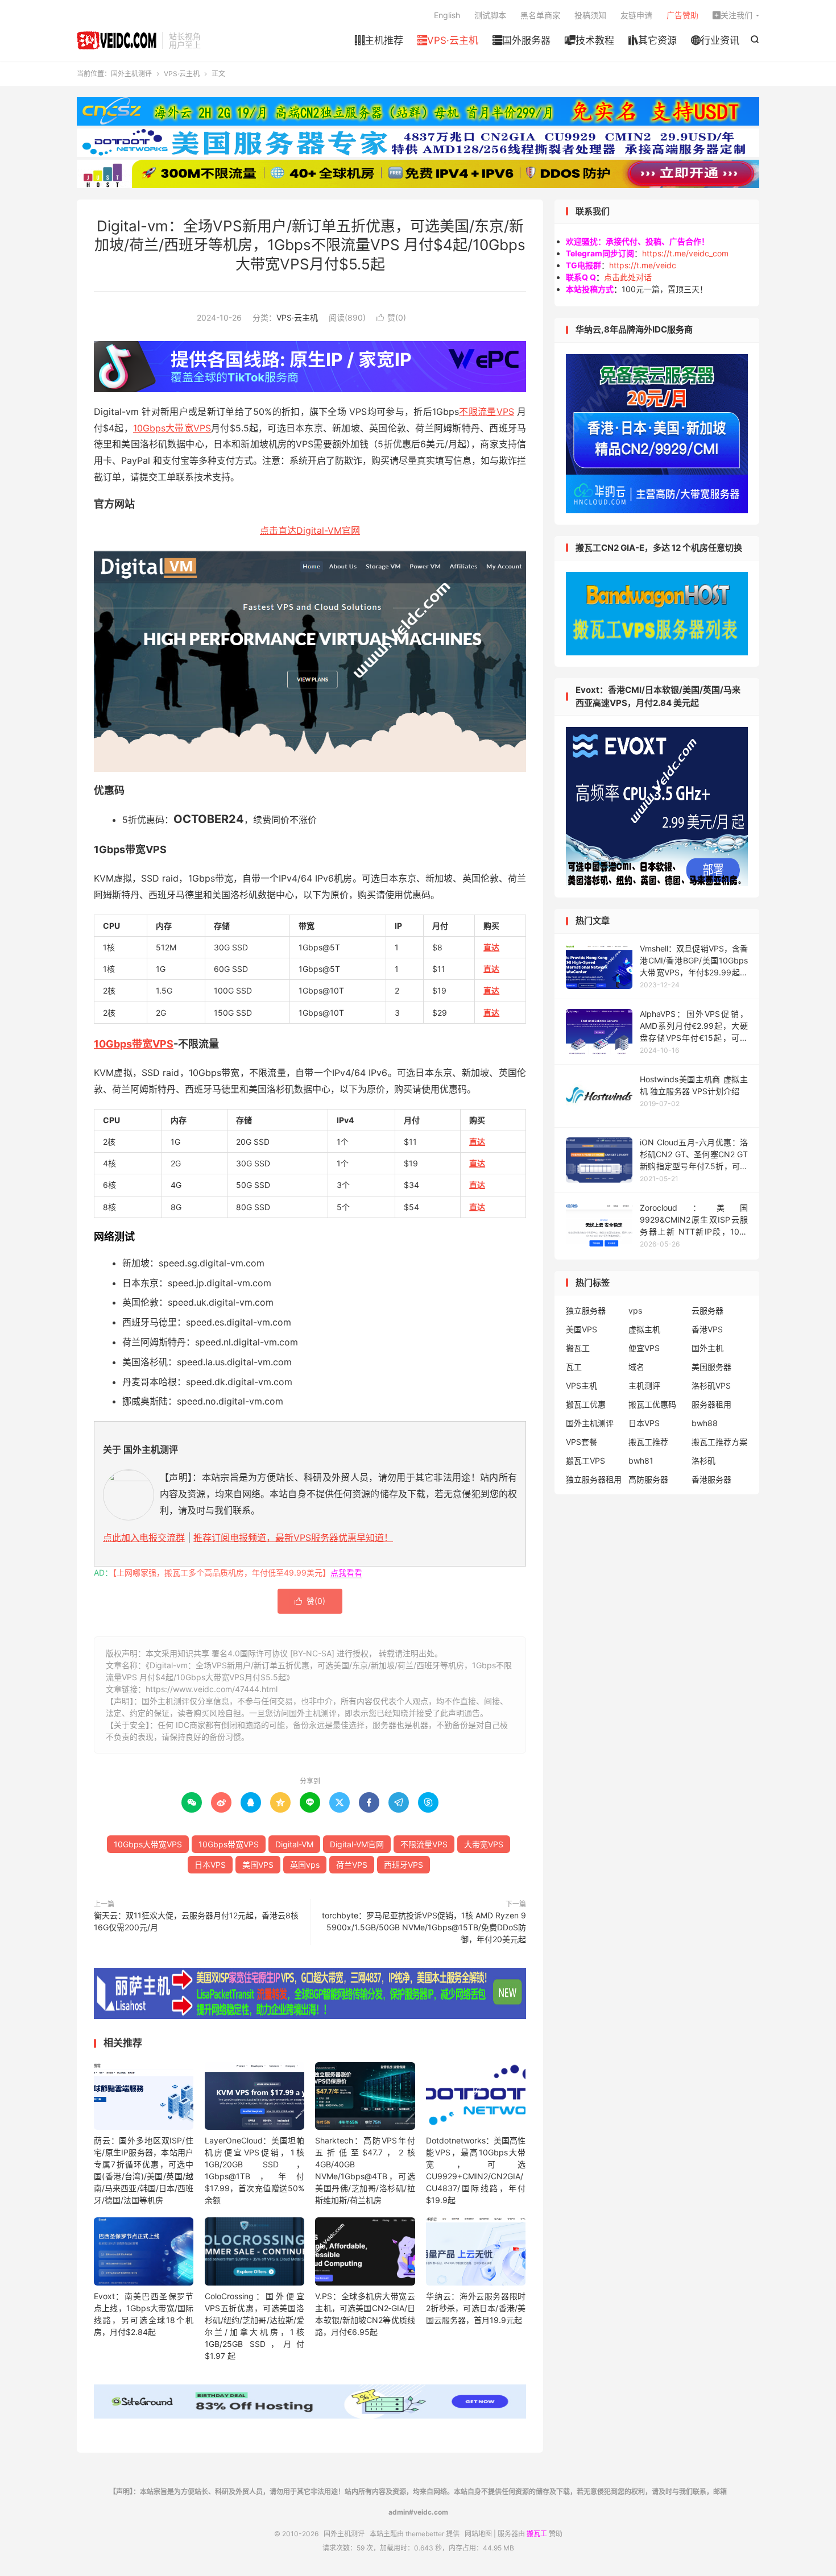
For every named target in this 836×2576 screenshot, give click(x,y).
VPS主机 (582, 1385)
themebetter (425, 2534)
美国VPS (258, 1865)
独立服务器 (586, 1310)
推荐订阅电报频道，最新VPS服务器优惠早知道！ (293, 1538)
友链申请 (636, 15)
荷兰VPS (352, 1865)
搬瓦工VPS (585, 1461)
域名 (636, 1367)
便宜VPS (644, 1348)
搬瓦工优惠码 (652, 1404)
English (447, 15)
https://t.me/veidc (643, 265)
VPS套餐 (582, 1442)
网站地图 (478, 2534)
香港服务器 (711, 1479)
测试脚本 (490, 15)
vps (635, 1310)
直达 (491, 947)
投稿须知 (590, 15)
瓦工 (574, 1367)
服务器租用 (711, 1404)
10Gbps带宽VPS (134, 1044)
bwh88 (705, 1423)
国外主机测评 (117, 40)
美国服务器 (711, 1367)
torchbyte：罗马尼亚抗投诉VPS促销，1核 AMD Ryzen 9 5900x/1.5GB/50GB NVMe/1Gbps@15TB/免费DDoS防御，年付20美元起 (424, 1927)
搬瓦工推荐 (648, 1442)
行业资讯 (715, 40)
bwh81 (641, 1461)
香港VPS (707, 1329)
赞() (391, 317)
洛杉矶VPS (711, 1385)
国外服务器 (522, 40)
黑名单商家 (540, 15)
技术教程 (589, 40)
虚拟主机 (644, 1329)
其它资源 (653, 40)
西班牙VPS (403, 1865)
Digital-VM (294, 1844)
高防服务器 (648, 1479)
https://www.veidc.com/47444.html (212, 1689)
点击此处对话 (628, 277)
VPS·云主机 (448, 40)
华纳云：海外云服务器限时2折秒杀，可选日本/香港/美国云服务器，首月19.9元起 (476, 2308)
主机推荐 (379, 40)
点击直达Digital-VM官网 (310, 530)
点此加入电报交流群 (144, 1538)
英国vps (305, 1865)
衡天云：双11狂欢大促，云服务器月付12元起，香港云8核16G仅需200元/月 (196, 1921)
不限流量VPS (487, 412)
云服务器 (707, 1310)
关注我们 (732, 15)
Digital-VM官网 (357, 1844)
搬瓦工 (578, 1348)
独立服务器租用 (594, 1479)
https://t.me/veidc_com (685, 253)
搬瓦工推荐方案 (719, 1442)
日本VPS (210, 1865)
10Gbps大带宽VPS (172, 428)
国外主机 (707, 1348)
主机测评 (644, 1385)
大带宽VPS (484, 1844)
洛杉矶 (703, 1461)
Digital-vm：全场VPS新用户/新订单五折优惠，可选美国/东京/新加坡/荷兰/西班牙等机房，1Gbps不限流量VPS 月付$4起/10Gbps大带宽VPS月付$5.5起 (310, 245)
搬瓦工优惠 (586, 1404)
